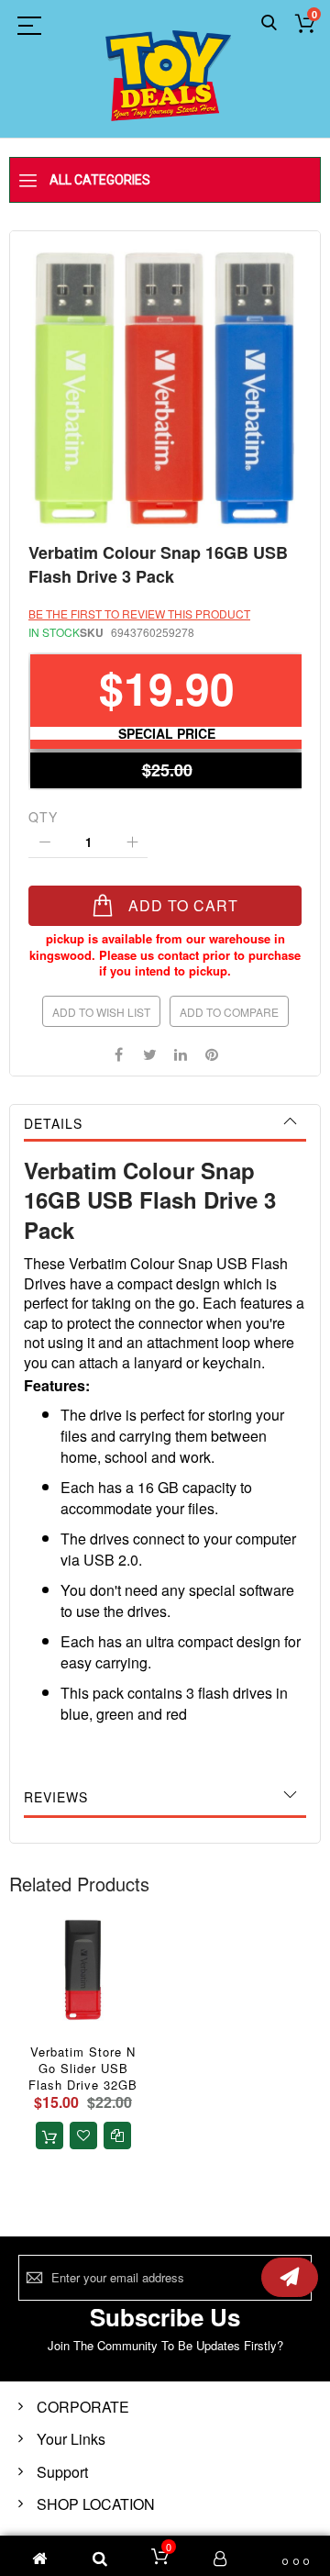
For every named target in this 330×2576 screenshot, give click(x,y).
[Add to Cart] (49, 2136)
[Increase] (132, 842)
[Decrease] (44, 842)
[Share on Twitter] (149, 1053)
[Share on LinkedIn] (181, 1053)
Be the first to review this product (139, 613)
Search (269, 23)
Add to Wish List (101, 1012)
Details (53, 1123)
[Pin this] (212, 1053)
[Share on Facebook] (118, 1053)
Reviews (56, 1797)
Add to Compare (229, 1012)
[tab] (165, 1123)
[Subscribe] (290, 2277)
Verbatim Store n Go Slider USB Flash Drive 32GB (83, 2068)
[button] (83, 2136)
